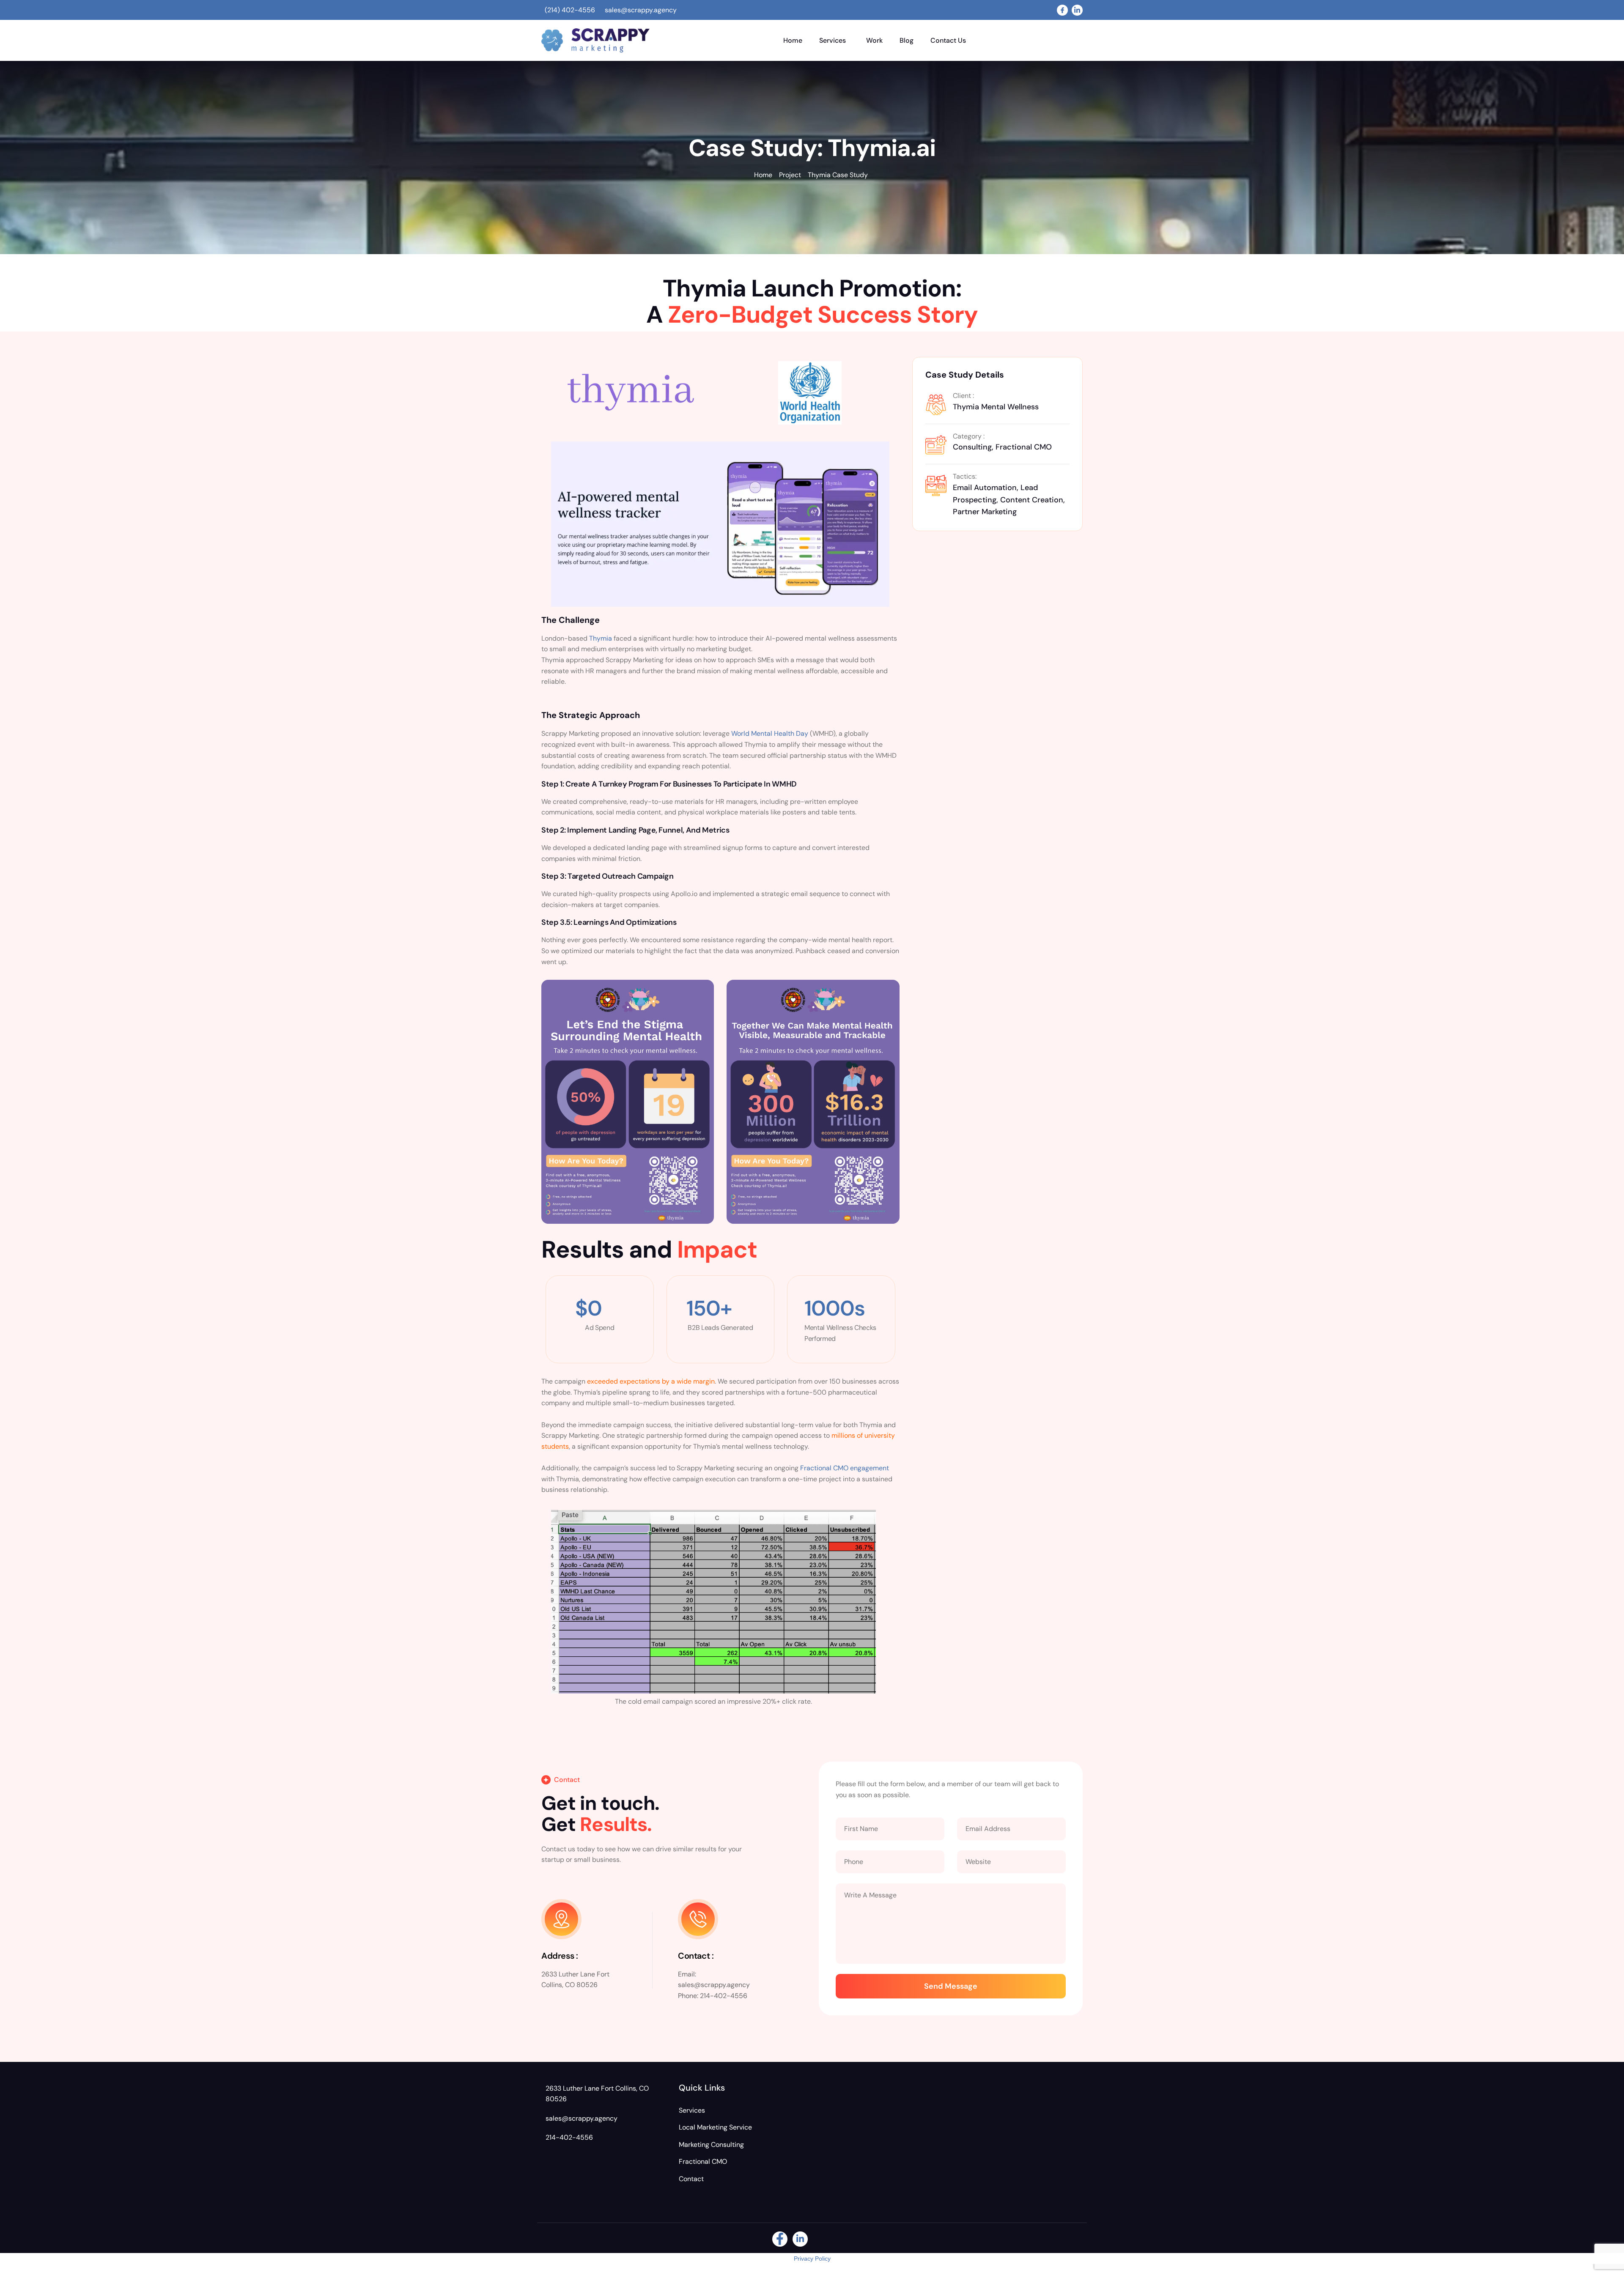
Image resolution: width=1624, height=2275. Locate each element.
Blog (907, 40)
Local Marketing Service (715, 2127)
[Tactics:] (936, 484)
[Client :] (936, 403)
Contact (691, 2179)
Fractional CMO (703, 2161)
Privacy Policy (812, 2259)
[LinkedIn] (1077, 10)
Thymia (601, 638)
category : (969, 436)
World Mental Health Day (770, 733)
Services (833, 40)
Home (793, 40)
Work (874, 40)
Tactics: (965, 476)
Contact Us (948, 40)
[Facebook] (1062, 10)
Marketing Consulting (711, 2145)
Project (790, 175)
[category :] (936, 444)
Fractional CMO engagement (845, 1468)
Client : (963, 396)
